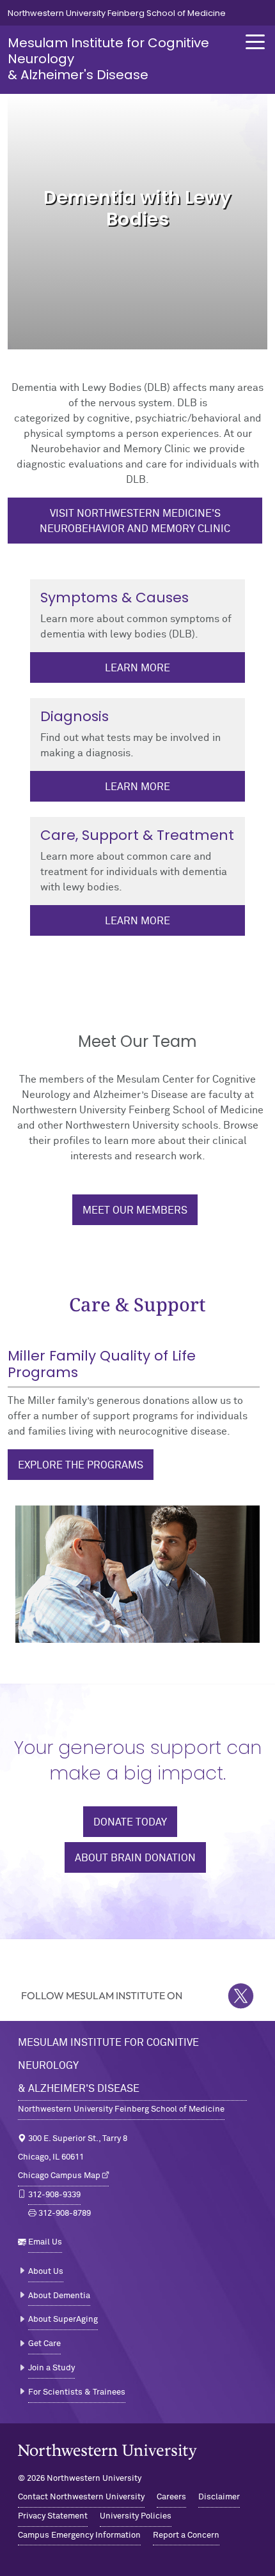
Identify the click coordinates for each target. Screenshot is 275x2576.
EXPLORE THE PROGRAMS (81, 1465)
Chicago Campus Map (59, 2176)
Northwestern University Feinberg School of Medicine (117, 13)
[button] (255, 42)
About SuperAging (63, 2320)
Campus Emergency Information (79, 2535)
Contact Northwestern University (81, 2497)
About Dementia (59, 2296)
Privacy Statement (53, 2516)
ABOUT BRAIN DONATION (135, 1858)
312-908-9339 (54, 2195)
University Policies (136, 2516)
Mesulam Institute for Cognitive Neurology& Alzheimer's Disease (108, 2066)
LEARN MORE (137, 787)
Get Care (44, 2344)
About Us (46, 2272)
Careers (171, 2497)
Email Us (45, 2242)
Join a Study (51, 2368)
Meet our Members (135, 1210)
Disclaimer (219, 2497)
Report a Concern (186, 2535)
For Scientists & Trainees (77, 2392)
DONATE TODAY (130, 1822)
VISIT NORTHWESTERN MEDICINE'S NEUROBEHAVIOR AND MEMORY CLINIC (135, 521)
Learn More (137, 668)
